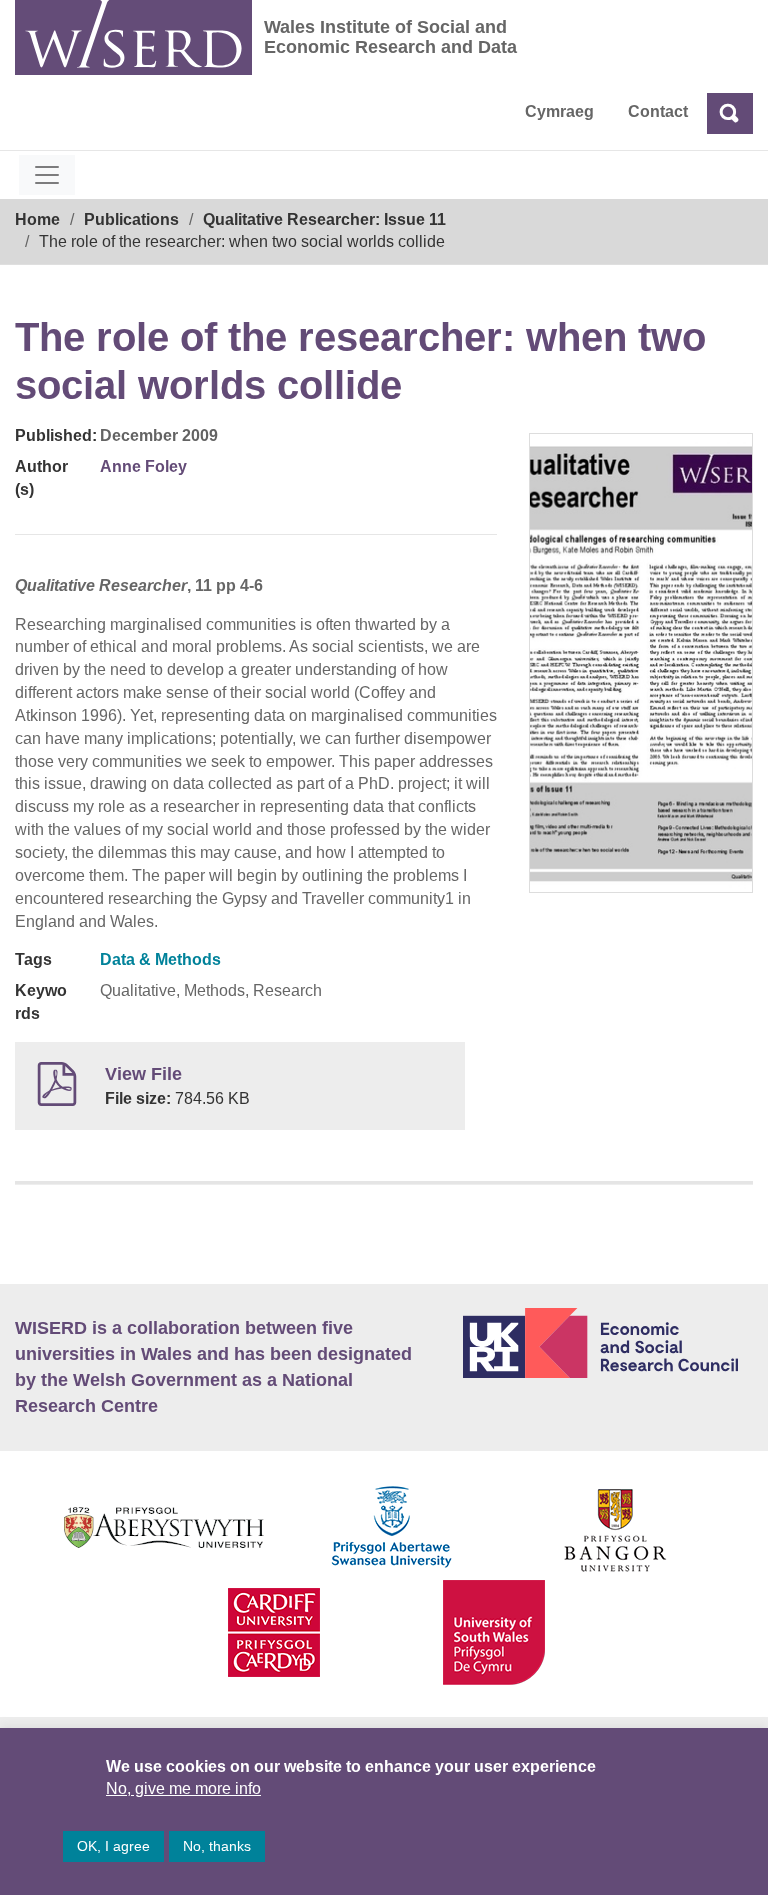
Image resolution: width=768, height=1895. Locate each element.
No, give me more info (183, 1788)
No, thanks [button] (217, 1846)
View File (143, 1074)
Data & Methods (160, 959)
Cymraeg (559, 111)
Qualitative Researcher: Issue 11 (324, 219)
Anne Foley (143, 466)
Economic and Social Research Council (608, 1343)
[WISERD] (133, 37)
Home (37, 219)
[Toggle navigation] (47, 175)
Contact (658, 111)
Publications (131, 219)
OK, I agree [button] (113, 1846)
